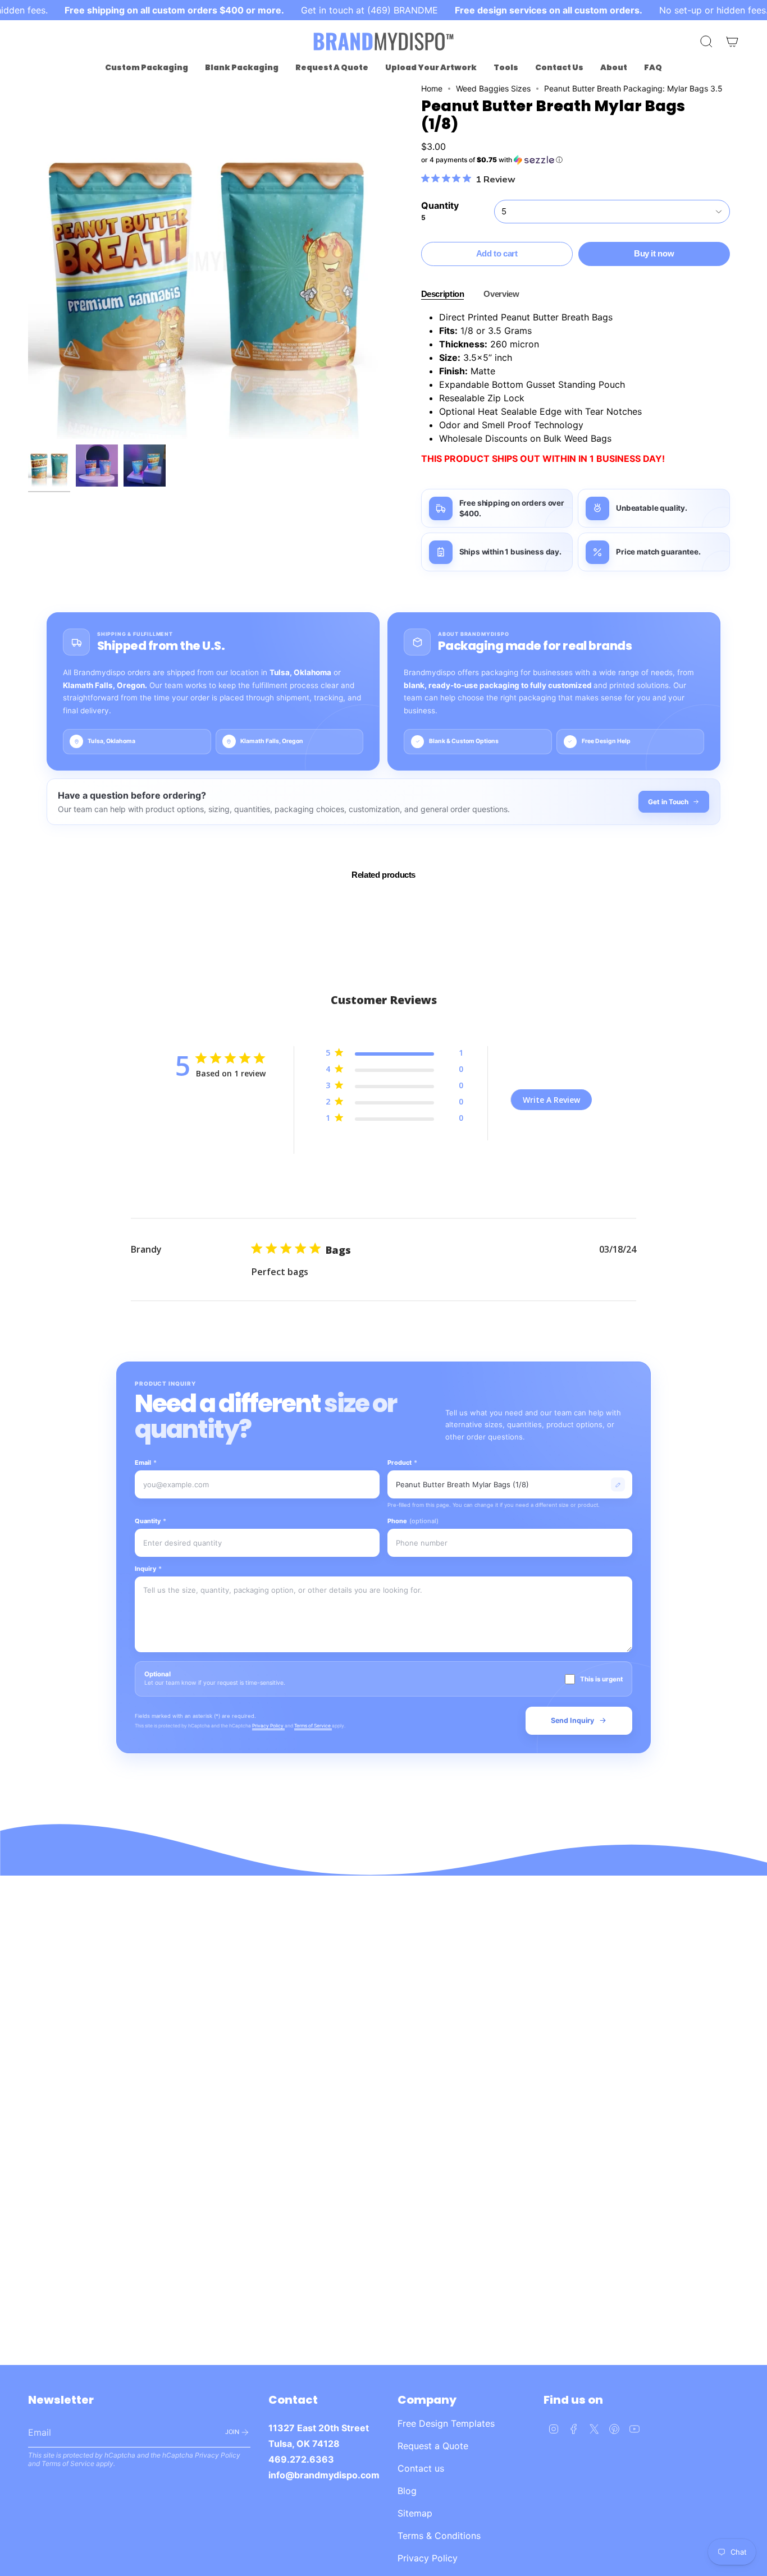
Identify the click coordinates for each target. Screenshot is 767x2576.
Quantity (150, 1521)
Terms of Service (313, 1726)
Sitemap (415, 2513)
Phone (413, 1521)
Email (146, 1463)
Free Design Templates (446, 2423)
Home (432, 88)
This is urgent (601, 1679)
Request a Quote (433, 2446)
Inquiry (148, 1569)
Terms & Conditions (439, 2536)
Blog (407, 2491)
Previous (28, 262)
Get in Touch (668, 802)
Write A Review (551, 1100)
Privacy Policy (268, 1726)
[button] (147, 68)
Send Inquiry (572, 1720)
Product (402, 1463)
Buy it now (654, 253)
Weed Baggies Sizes (493, 88)
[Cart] (732, 42)
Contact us (421, 2468)
